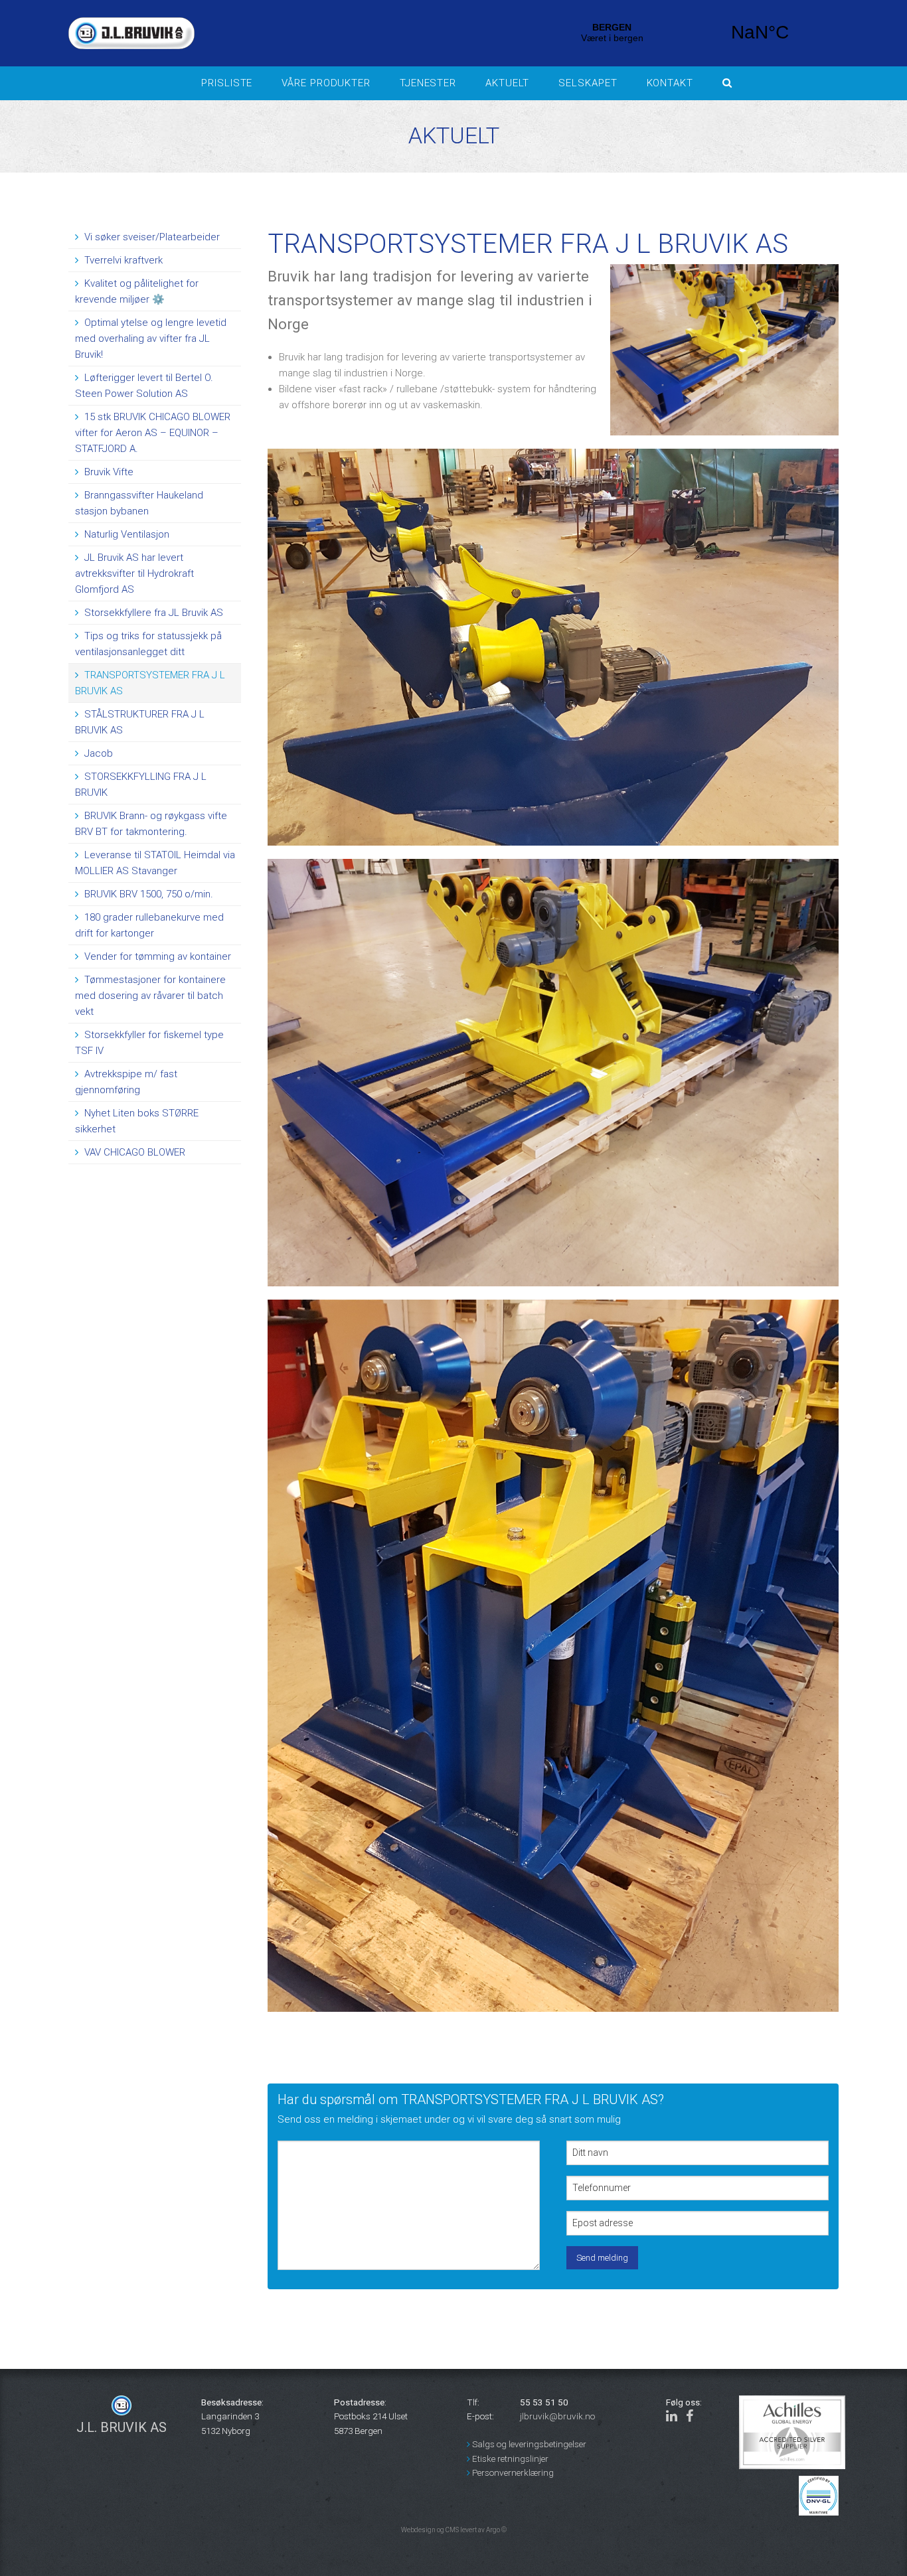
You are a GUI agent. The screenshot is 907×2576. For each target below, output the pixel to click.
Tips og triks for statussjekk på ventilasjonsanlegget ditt (148, 644)
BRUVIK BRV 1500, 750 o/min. (147, 894)
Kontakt (670, 83)
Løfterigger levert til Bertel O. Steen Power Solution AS (144, 386)
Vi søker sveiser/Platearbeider (151, 237)
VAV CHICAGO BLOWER (133, 1152)
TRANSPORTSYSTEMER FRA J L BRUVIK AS (150, 683)
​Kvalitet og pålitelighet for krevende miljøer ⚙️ (137, 291)
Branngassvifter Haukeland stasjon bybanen (139, 503)
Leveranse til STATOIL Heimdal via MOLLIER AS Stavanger (155, 863)
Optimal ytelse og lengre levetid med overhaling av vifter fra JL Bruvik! (151, 339)
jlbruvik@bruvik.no (557, 2416)
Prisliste (227, 83)
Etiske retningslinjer (509, 2459)
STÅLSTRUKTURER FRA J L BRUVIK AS (140, 722)
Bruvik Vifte (108, 472)
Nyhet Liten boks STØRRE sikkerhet (137, 1121)
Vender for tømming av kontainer (156, 956)
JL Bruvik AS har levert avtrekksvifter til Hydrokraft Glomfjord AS (134, 573)
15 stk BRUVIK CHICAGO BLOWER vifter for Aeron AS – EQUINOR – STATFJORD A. (153, 433)
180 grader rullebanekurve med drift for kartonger (149, 925)
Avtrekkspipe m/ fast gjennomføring (126, 1082)
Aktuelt (507, 83)
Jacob (97, 753)
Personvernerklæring (512, 2472)
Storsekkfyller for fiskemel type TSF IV (149, 1043)
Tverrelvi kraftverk (122, 260)
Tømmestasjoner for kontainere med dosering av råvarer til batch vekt (150, 996)
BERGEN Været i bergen (686, 33)
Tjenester (428, 83)
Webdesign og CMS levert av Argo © (454, 2530)
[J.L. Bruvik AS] (288, 33)
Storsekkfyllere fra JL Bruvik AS (152, 613)
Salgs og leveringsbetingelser (528, 2444)
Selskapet (588, 83)
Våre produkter (326, 83)
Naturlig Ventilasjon (125, 534)
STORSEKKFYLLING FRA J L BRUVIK (141, 785)
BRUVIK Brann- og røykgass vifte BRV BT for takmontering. (151, 824)
